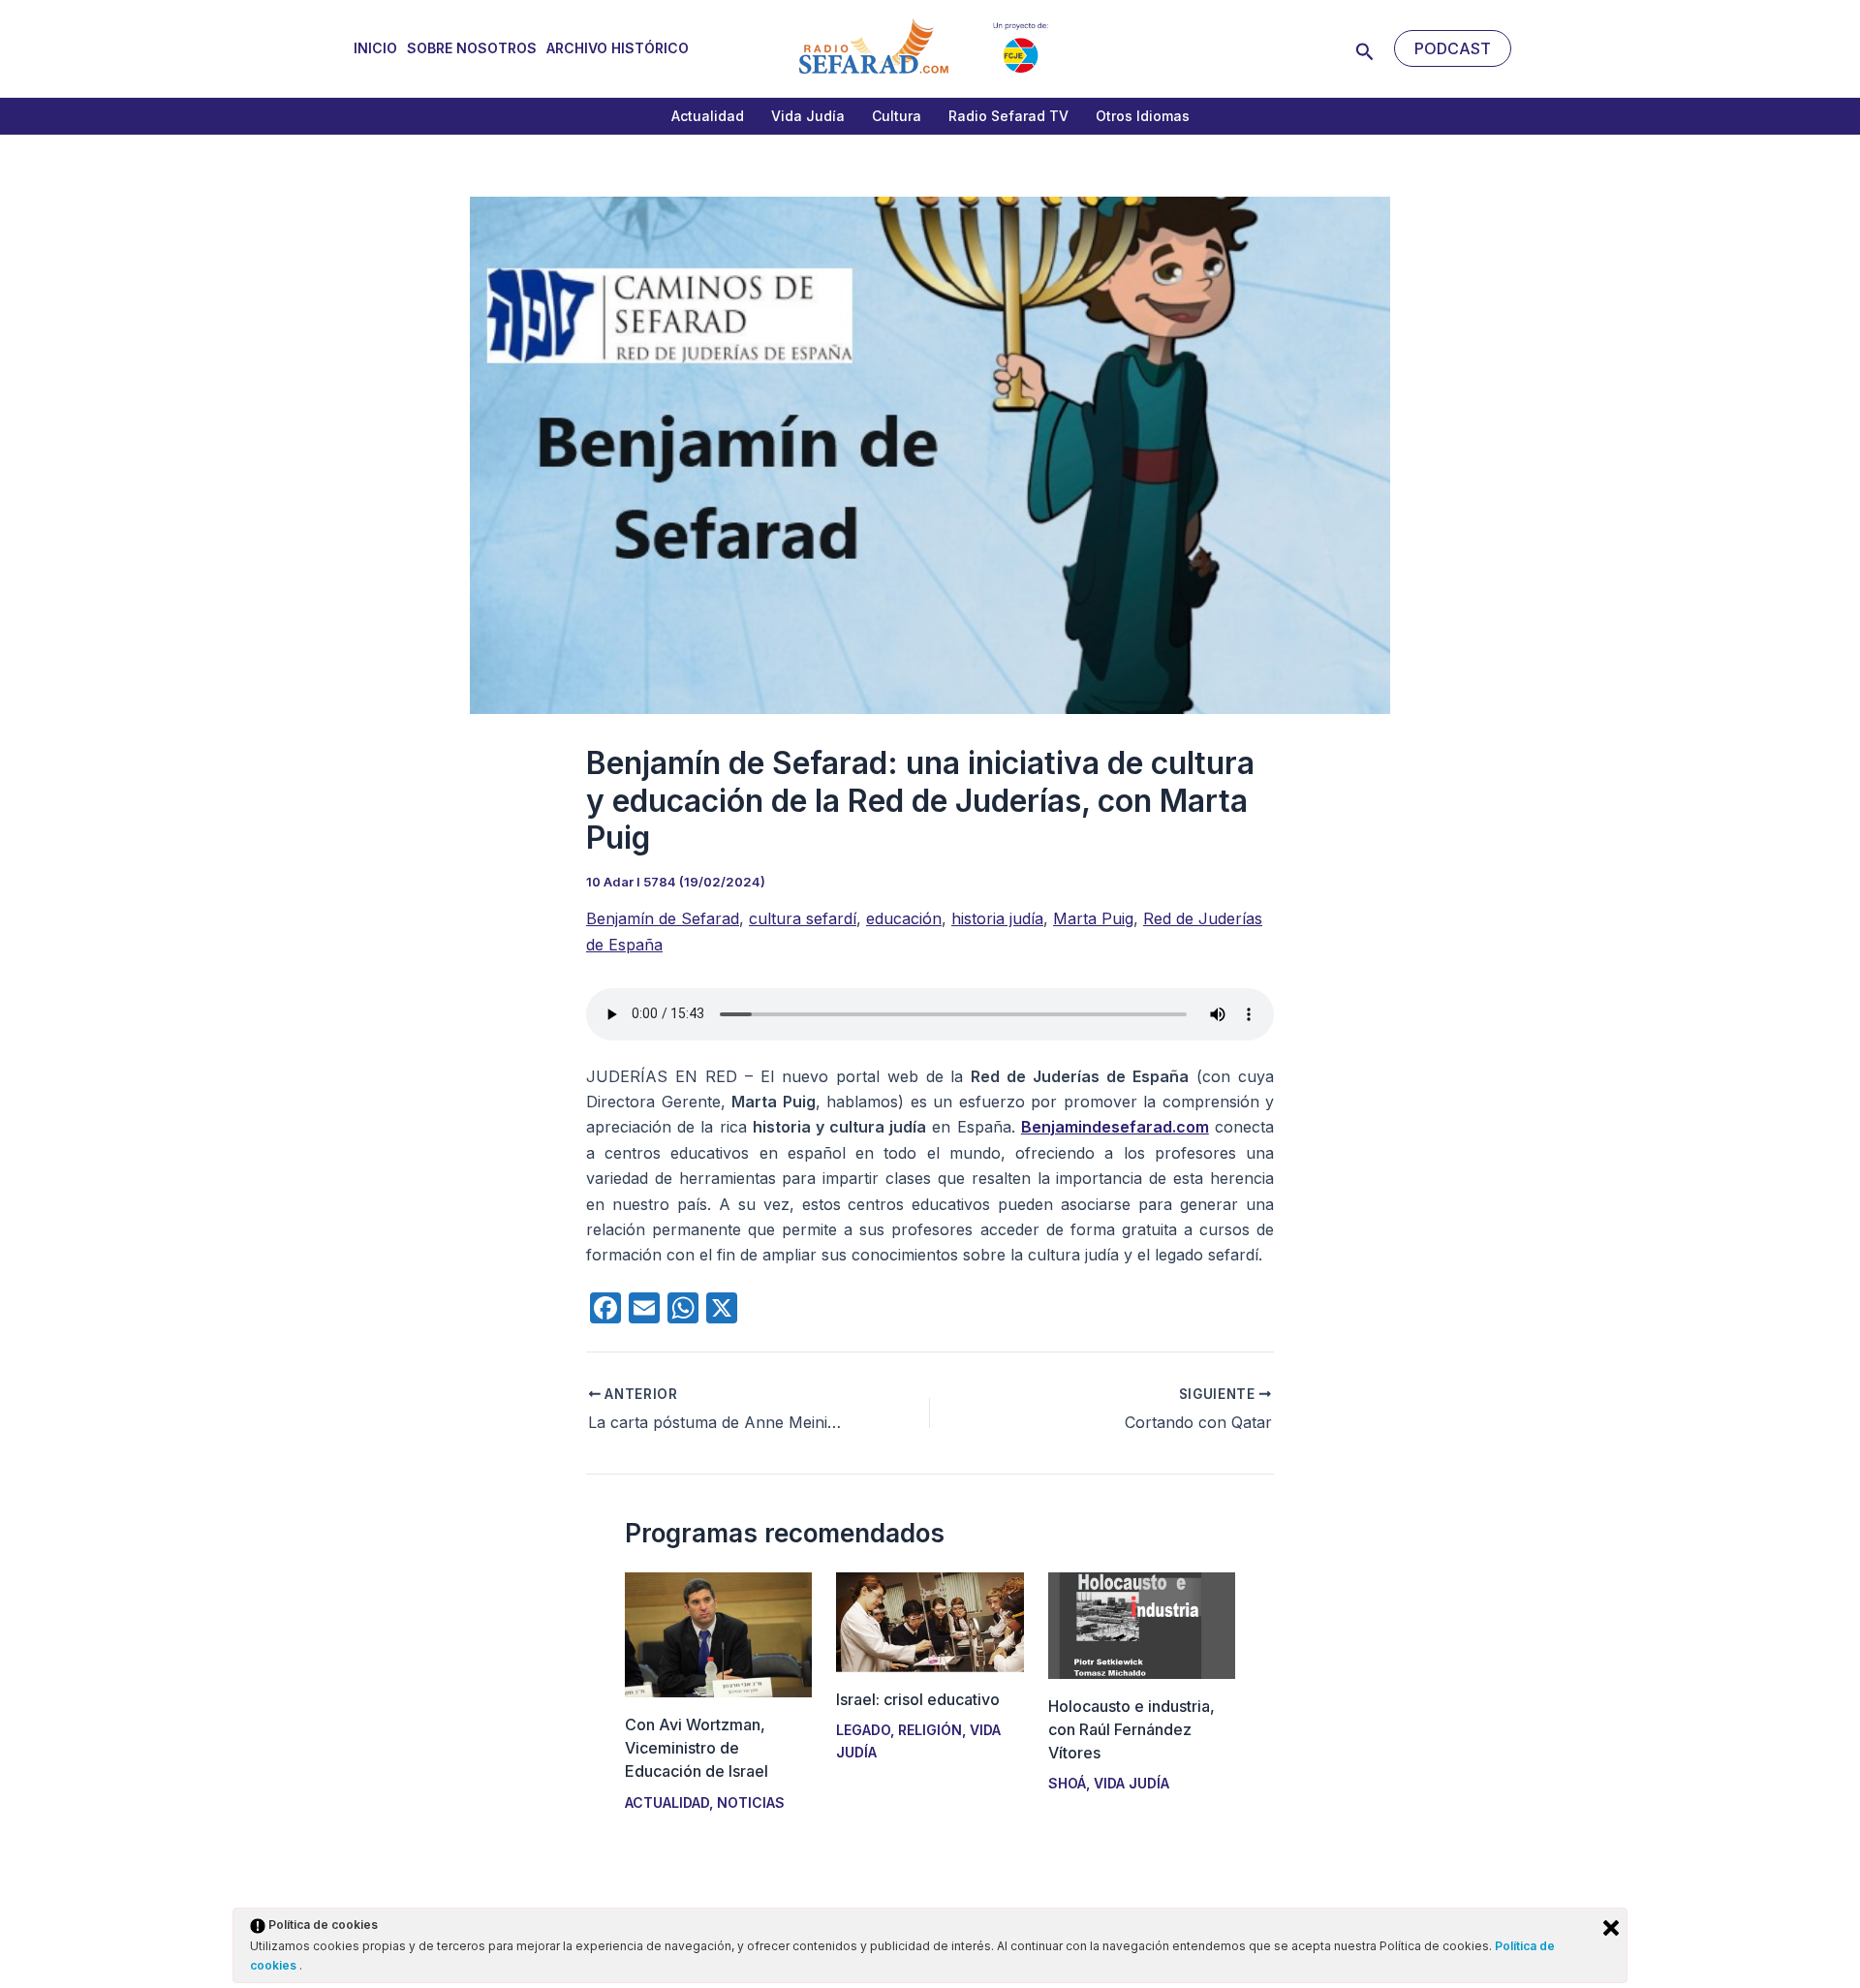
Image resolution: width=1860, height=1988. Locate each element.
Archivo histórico (618, 48)
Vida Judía (808, 116)
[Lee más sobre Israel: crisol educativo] (930, 1621)
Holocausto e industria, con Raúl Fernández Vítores (1131, 1729)
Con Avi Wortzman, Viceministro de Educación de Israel (697, 1748)
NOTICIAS (751, 1802)
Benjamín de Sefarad (663, 918)
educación (904, 918)
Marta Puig (1093, 918)
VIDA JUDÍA (1131, 1783)
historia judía (997, 918)
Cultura (897, 116)
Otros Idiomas (1143, 116)
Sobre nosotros (472, 48)
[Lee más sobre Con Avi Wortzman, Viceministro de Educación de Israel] (718, 1633)
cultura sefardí (803, 918)
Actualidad (708, 116)
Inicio (375, 48)
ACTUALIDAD (667, 1802)
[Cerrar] (1611, 1928)
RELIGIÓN (930, 1730)
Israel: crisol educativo (918, 1699)
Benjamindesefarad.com (1115, 1127)
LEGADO (863, 1730)
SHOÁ (1067, 1783)
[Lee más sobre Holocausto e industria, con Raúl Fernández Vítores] (1142, 1624)
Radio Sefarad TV (1008, 116)
